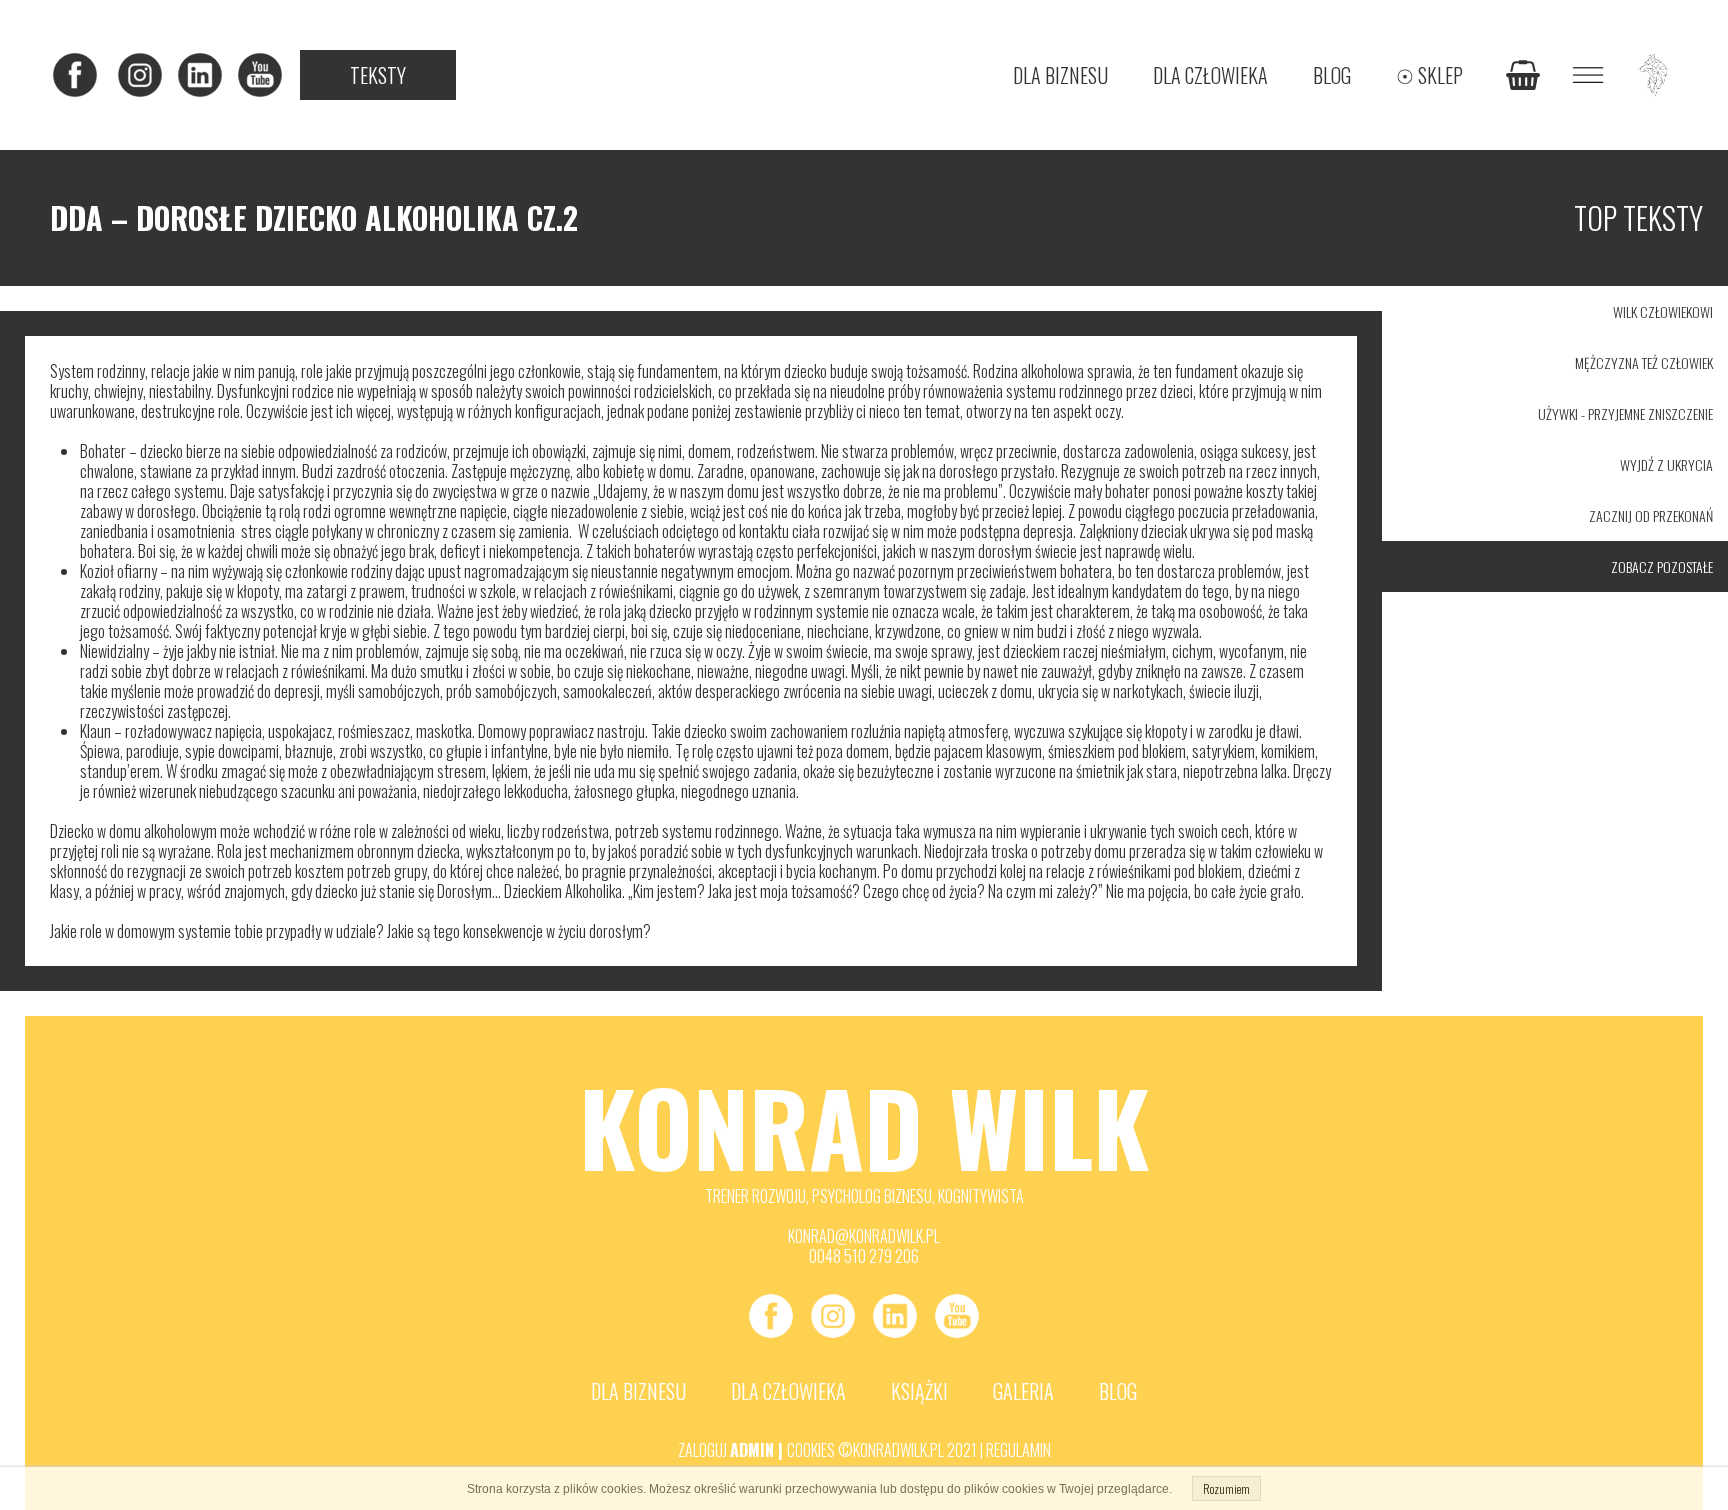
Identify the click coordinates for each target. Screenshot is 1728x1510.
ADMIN (752, 1450)
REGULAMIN (1018, 1450)
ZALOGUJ (704, 1450)
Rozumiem (1226, 1488)
